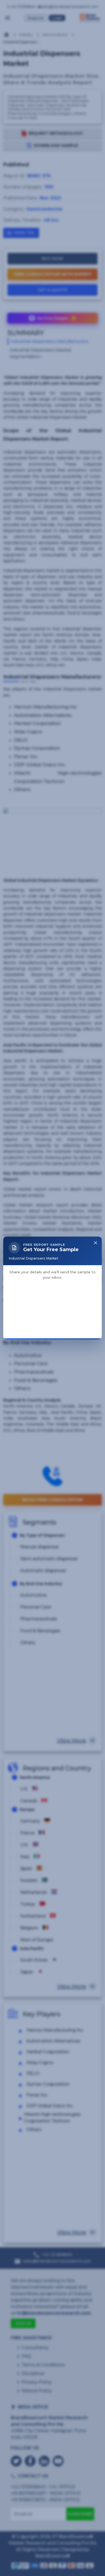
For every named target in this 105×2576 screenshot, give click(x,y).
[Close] (96, 1182)
